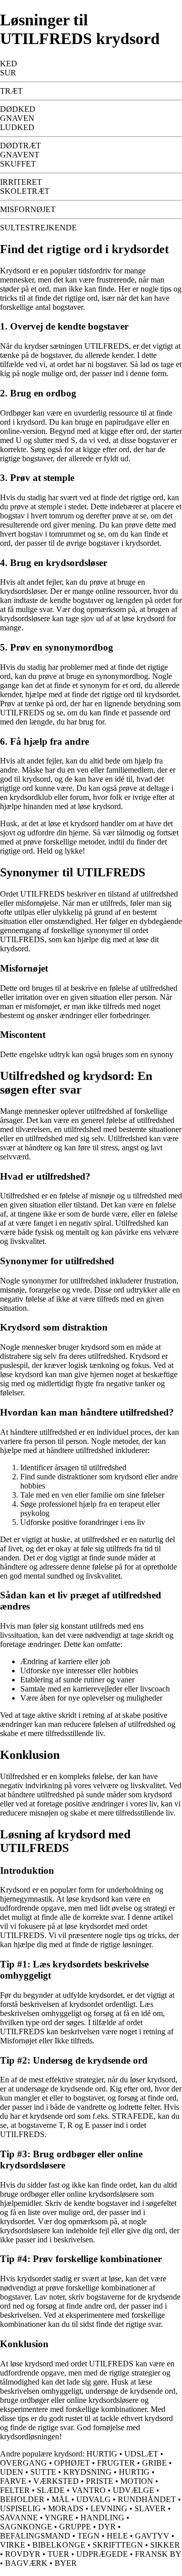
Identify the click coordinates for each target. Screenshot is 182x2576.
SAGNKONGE (26, 2527)
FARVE (13, 2481)
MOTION (137, 2481)
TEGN (88, 2536)
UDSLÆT (141, 2454)
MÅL (60, 2499)
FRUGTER (116, 2463)
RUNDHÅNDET (147, 2499)
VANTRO (89, 2490)
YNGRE (59, 2518)
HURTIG (102, 2454)
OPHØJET (72, 2463)
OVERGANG (24, 2463)
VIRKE (13, 2545)
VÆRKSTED (56, 2481)
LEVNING (109, 2508)
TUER (58, 2554)
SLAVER (150, 2508)
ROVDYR (23, 2554)
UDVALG (94, 2499)
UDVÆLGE (133, 2490)
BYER (66, 2563)
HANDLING (102, 2518)
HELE (117, 2536)
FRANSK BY (158, 2554)
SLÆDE (51, 2490)
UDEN (12, 2472)
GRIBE (154, 2463)
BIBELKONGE (59, 2545)
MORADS (66, 2508)
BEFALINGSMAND (35, 2536)
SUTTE (43, 2472)
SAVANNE (19, 2518)
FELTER (15, 2490)
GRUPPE (75, 2527)
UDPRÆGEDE (102, 2554)
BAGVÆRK (26, 2563)
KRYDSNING (87, 2472)
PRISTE (100, 2481)
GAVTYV (152, 2536)
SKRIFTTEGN (118, 2545)
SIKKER (165, 2545)
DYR (107, 2527)
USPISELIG (20, 2508)
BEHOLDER (22, 2499)
